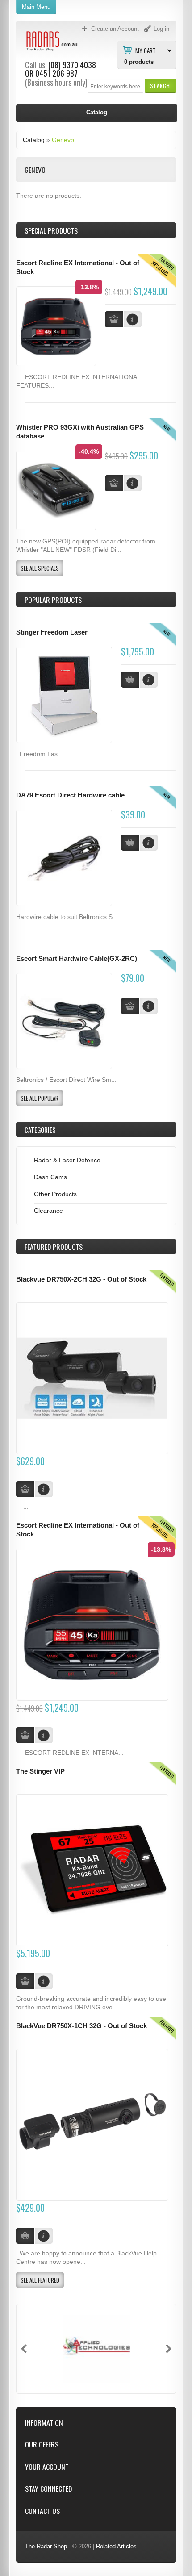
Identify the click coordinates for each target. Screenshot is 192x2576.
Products (54, 1247)
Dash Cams (50, 1177)
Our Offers (42, 2444)
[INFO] (149, 680)
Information (44, 2423)
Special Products (51, 230)
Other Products (55, 1194)
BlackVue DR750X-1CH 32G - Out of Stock (81, 2026)
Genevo (63, 140)
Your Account (47, 2467)
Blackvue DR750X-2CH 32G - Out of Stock (81, 1279)
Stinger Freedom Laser (52, 632)
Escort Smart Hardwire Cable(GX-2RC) (77, 959)
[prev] (24, 2349)
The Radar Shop (46, 2546)
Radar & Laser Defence (67, 1160)
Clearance (48, 1211)
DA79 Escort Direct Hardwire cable (70, 795)
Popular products (53, 600)
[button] (160, 86)
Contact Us (42, 2511)
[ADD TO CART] (130, 680)
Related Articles (116, 2546)
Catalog (34, 140)
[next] (169, 2349)
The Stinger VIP (40, 1771)
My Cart (146, 50)
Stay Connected (48, 2489)
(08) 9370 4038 (72, 65)
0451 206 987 (56, 73)
